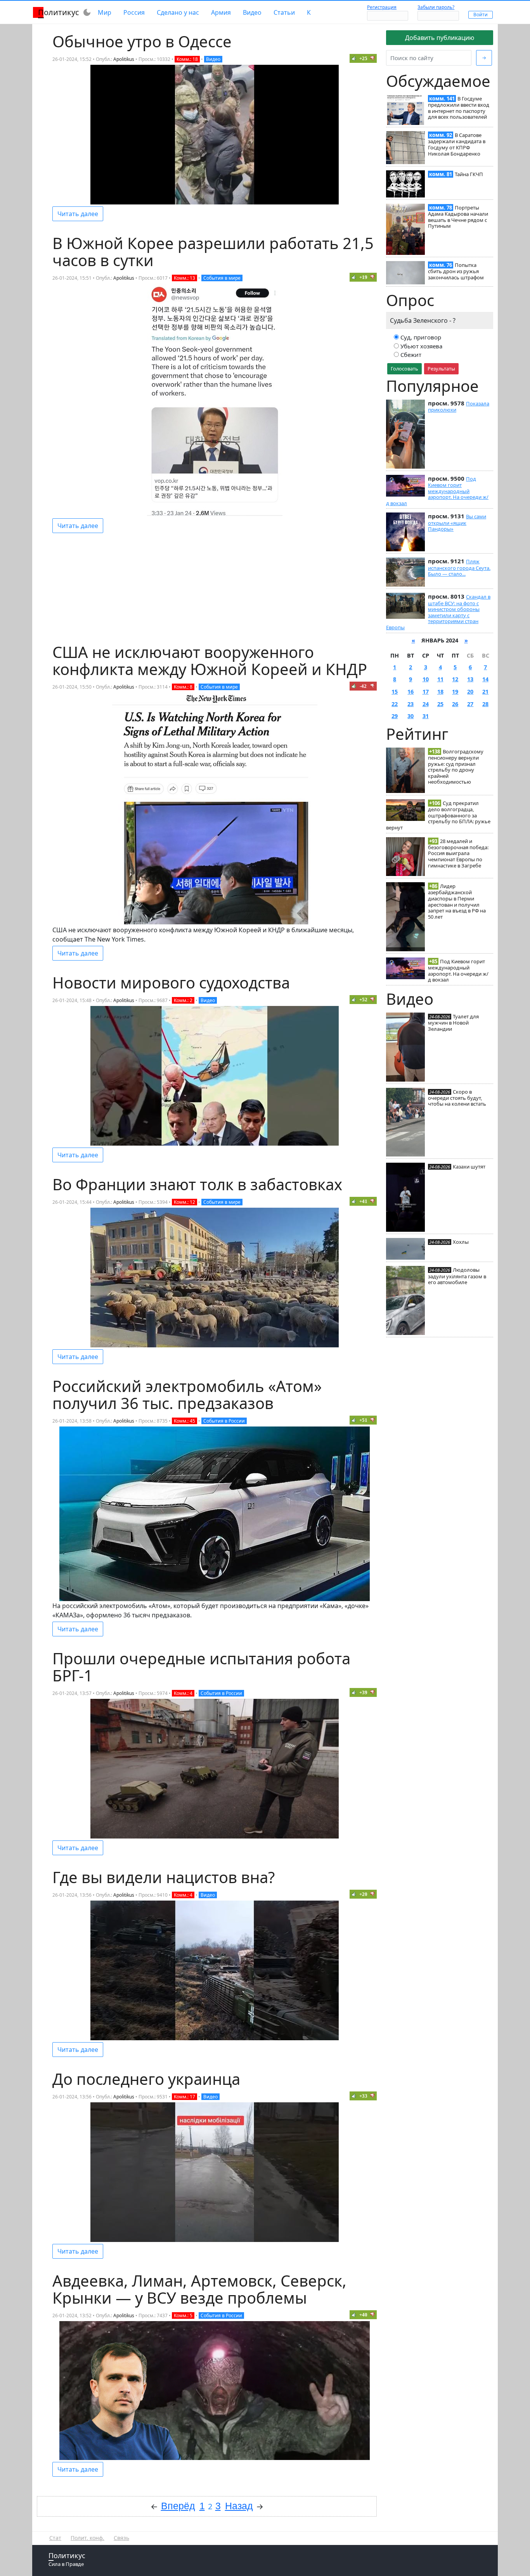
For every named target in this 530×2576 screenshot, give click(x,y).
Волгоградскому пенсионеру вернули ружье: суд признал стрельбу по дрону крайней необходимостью (456, 767)
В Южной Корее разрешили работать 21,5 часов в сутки (213, 252)
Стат (55, 2538)
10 (426, 679)
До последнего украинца (146, 2079)
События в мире (222, 278)
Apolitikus (124, 59)
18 (440, 692)
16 (410, 692)
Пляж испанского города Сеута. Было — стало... (459, 568)
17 (426, 692)
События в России (224, 1421)
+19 (363, 277)
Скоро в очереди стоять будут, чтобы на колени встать (457, 1098)
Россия (134, 12)
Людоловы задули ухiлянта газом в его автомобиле (457, 1276)
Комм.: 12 (184, 1202)
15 (395, 692)
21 (485, 692)
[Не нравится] (372, 58)
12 (455, 679)
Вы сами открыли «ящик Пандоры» (457, 523)
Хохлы (461, 1242)
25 (440, 704)
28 (485, 704)
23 (410, 704)
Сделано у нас (178, 12)
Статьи (284, 12)
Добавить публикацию (440, 38)
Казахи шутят (469, 1167)
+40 (363, 2315)
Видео (252, 12)
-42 (363, 686)
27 (470, 704)
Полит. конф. (87, 2538)
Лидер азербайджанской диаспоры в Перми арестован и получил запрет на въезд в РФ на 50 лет (457, 901)
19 (455, 692)
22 (395, 704)
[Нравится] (354, 58)
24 (426, 704)
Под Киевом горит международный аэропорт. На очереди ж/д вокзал (437, 491)
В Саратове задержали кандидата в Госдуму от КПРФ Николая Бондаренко (457, 144)
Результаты (441, 369)
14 (485, 679)
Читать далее (78, 214)
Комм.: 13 (184, 278)
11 (440, 679)
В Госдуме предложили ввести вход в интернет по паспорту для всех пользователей (459, 108)
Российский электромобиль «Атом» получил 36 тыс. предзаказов (187, 1394)
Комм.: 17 (184, 2097)
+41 (363, 1201)
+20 (363, 1894)
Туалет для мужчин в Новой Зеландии (453, 1023)
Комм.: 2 (183, 1000)
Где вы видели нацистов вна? (164, 1877)
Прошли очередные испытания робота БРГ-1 (201, 1667)
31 (426, 716)
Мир (105, 12)
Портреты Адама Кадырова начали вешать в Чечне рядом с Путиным (458, 217)
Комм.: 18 (187, 59)
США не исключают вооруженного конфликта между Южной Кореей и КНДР (210, 660)
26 (455, 704)
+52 (363, 1000)
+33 (363, 2096)
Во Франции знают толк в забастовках (197, 1184)
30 (410, 716)
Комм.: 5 (183, 2315)
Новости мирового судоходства (171, 982)
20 (470, 692)
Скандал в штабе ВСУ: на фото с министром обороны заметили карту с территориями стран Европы (438, 612)
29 (395, 716)
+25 (363, 58)
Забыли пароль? (436, 7)
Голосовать (404, 369)
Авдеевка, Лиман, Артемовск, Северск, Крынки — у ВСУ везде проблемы (199, 2289)
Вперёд (178, 2506)
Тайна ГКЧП (469, 174)
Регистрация (382, 7)
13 (470, 679)
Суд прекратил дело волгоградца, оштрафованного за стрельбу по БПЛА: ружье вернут (438, 815)
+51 (363, 1420)
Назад (239, 2506)
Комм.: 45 (184, 1421)
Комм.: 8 (183, 687)
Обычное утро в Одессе (142, 41)
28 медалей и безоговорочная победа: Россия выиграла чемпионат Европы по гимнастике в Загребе (458, 853)
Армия (221, 12)
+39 (363, 1692)
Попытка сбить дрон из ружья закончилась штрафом (456, 271)
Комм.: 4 (183, 1693)
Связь (121, 2538)
